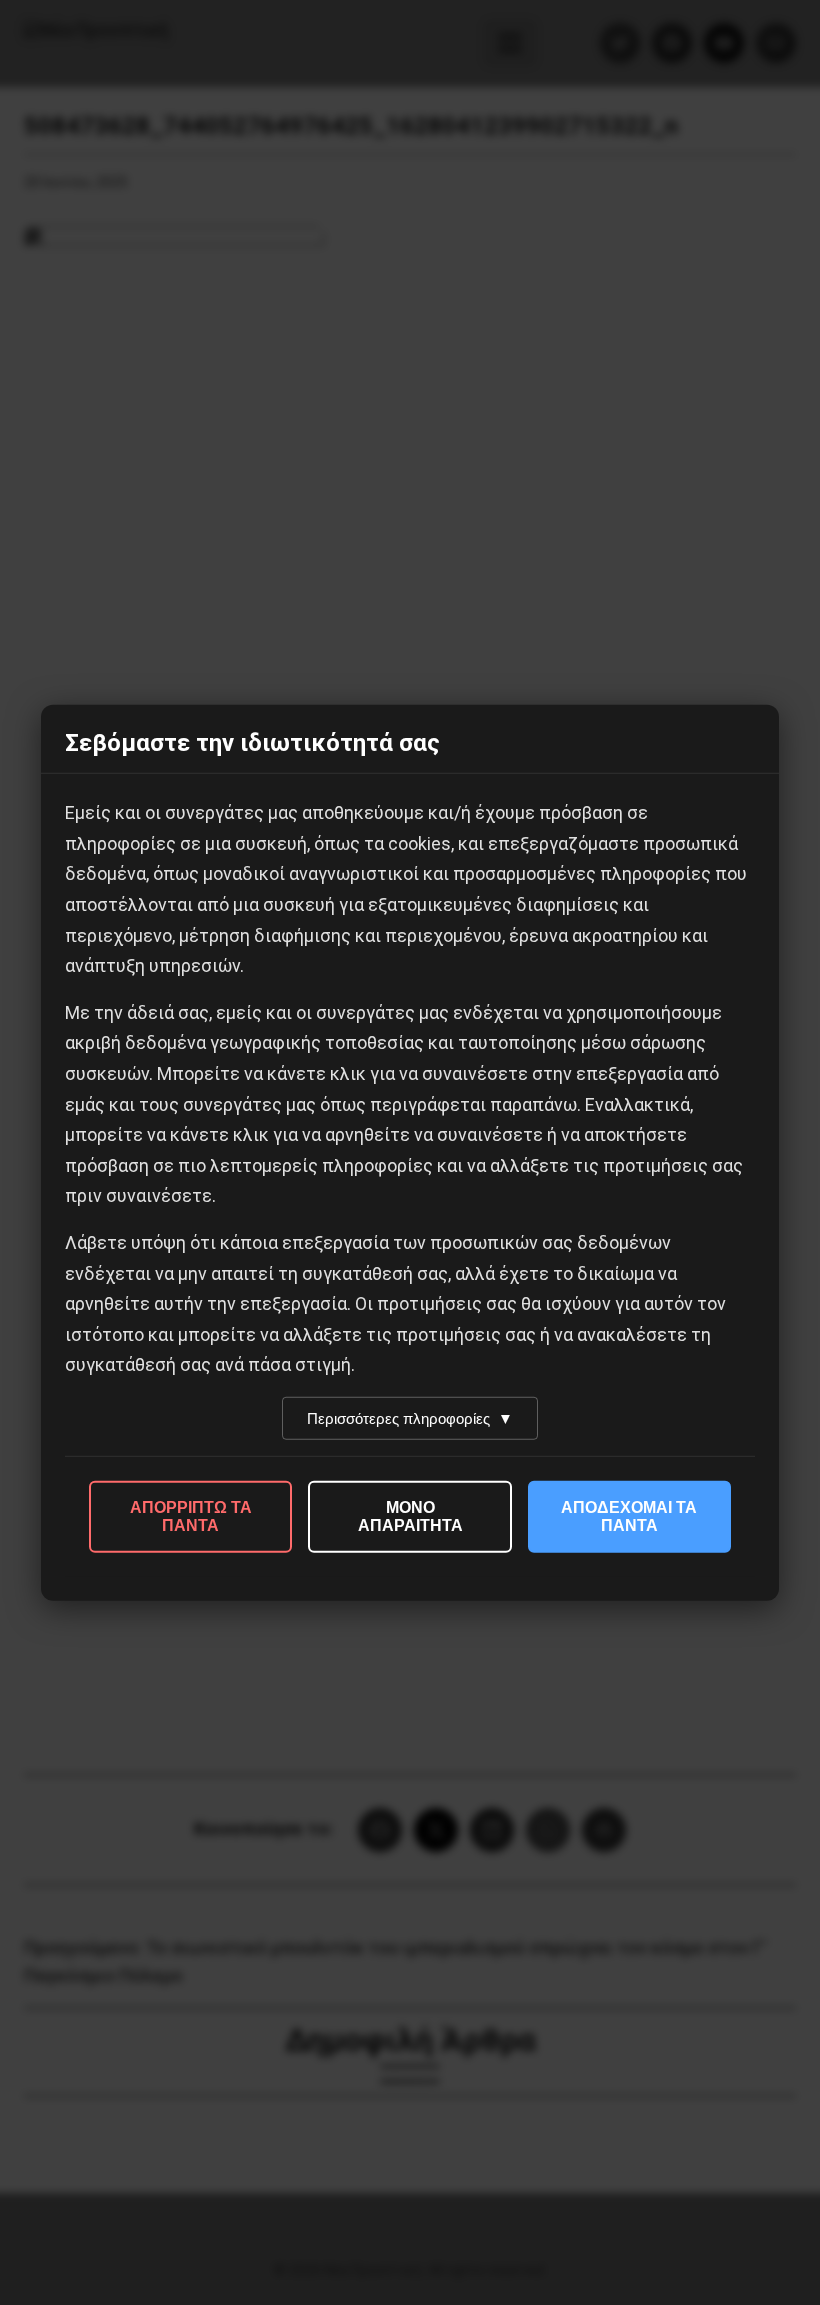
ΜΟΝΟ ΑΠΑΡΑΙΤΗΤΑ (410, 1516)
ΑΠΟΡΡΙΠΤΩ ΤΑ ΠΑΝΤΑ (191, 1516)
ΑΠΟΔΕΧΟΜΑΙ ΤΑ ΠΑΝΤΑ (629, 1516)
